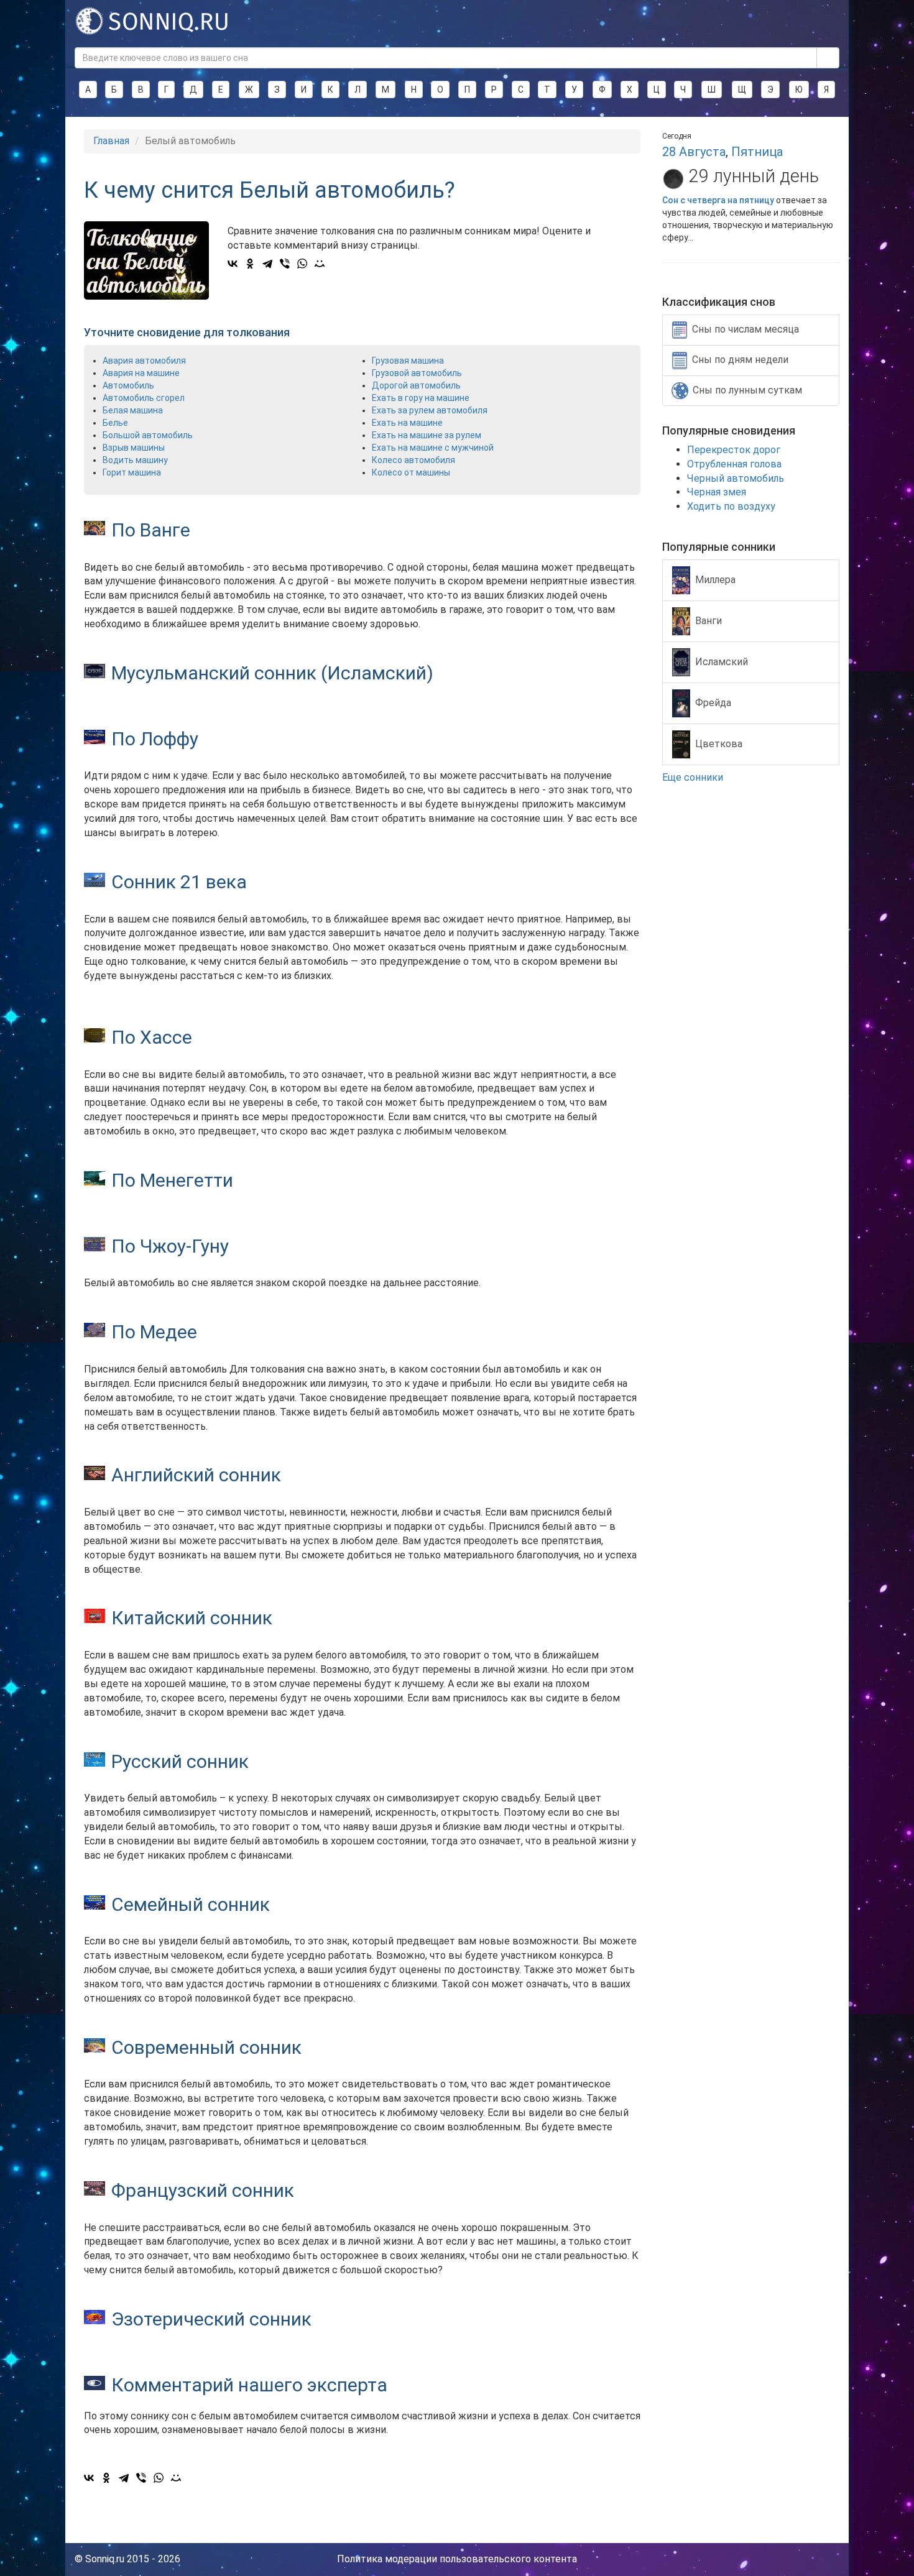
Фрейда (713, 702)
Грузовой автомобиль (417, 373)
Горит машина (132, 472)
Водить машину (135, 460)
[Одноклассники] (250, 264)
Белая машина (133, 410)
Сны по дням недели (740, 360)
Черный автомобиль (736, 478)
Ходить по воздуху (731, 506)
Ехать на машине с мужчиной (433, 448)
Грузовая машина (408, 361)
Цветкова (719, 743)
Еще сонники (694, 777)
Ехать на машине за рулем (427, 435)
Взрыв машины (134, 448)
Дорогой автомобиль (416, 385)
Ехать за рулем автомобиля (430, 410)
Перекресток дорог (734, 450)
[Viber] (285, 264)
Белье (115, 423)
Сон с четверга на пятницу (718, 200)
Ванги (709, 620)
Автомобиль (128, 385)
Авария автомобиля (144, 361)
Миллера (715, 579)
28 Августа (694, 152)
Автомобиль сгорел (144, 398)
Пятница (757, 152)
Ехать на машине (407, 423)
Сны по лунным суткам (747, 390)
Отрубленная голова (734, 464)
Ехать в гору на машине (421, 398)
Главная (111, 141)
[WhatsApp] (302, 264)
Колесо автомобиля (413, 460)
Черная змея (717, 492)
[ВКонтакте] (233, 264)
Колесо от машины (411, 472)
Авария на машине (141, 373)
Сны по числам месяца (746, 329)
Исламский (722, 661)
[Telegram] (267, 264)
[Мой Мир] (320, 264)
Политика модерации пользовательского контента (457, 2559)
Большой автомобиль (148, 435)
